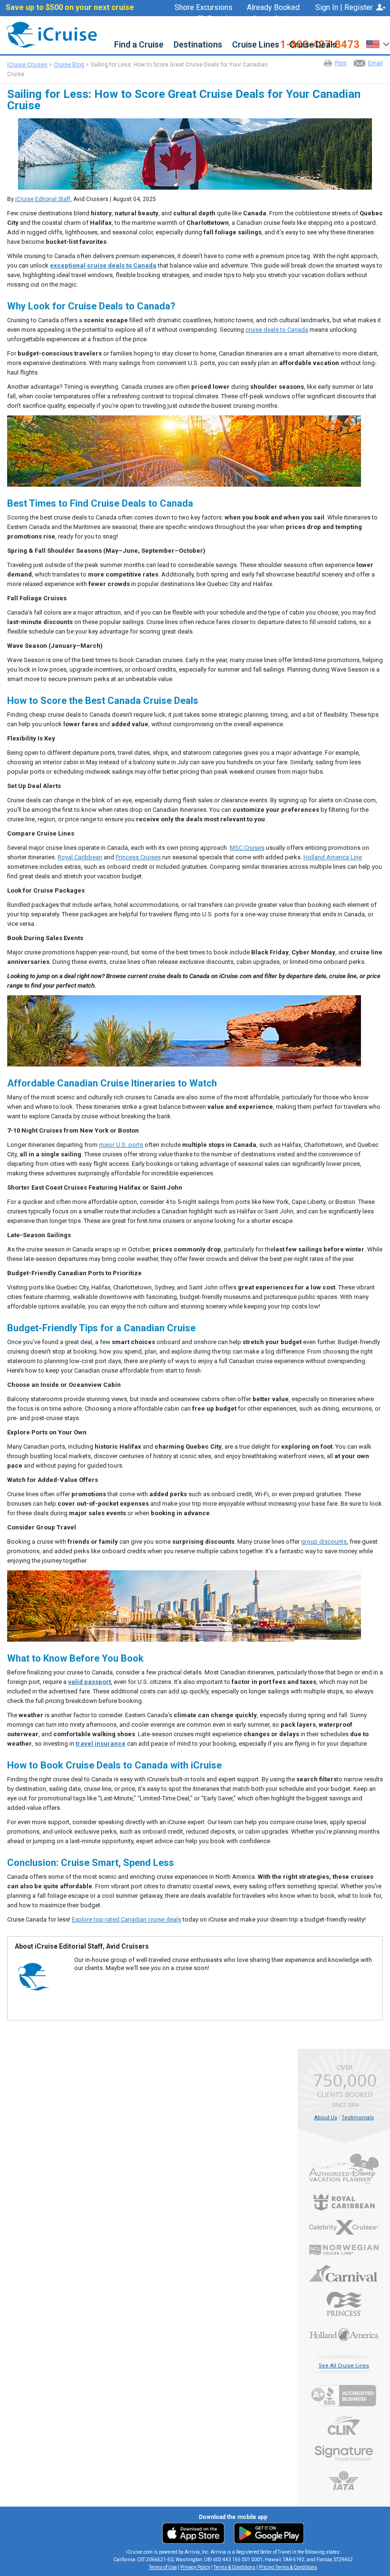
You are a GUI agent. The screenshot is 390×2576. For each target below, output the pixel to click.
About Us (326, 2118)
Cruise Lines (256, 45)
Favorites (223, 19)
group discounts (324, 1542)
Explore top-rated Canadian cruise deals (127, 1919)
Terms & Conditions (234, 2567)
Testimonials (358, 2118)
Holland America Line (333, 857)
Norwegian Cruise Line (344, 2250)
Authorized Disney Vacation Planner (344, 2169)
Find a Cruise (139, 45)
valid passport (89, 1682)
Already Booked (273, 8)
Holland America (344, 2334)
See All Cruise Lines (344, 2366)
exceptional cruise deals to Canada (103, 265)
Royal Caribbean (80, 857)
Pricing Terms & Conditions (288, 2567)
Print (341, 63)
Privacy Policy (195, 2567)
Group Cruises (276, 19)
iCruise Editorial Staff (43, 199)
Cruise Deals (313, 45)
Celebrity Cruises (344, 2228)
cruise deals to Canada (277, 330)
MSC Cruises (247, 848)
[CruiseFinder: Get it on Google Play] (267, 2533)
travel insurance (101, 1744)
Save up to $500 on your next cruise (70, 8)
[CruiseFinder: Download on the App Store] (196, 2533)
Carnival (344, 2273)
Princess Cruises (138, 857)
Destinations (198, 45)
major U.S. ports (121, 1145)
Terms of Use (163, 2567)
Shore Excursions (204, 8)
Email (375, 63)
